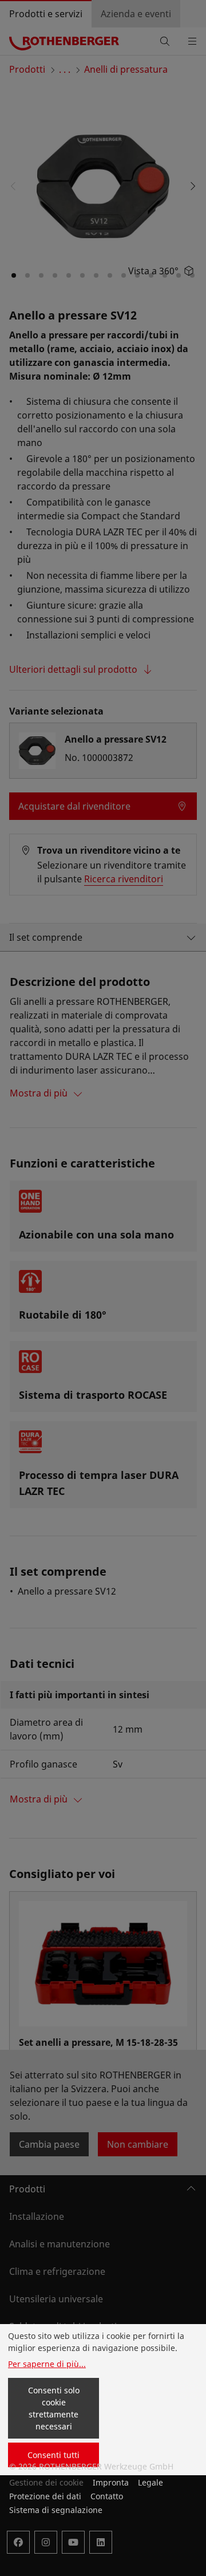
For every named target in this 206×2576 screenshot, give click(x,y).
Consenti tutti (54, 2455)
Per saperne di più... (47, 2364)
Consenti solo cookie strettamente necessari (54, 2408)
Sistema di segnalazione (56, 2510)
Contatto (107, 2496)
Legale (150, 2482)
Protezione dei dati (45, 2496)
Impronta (111, 2482)
